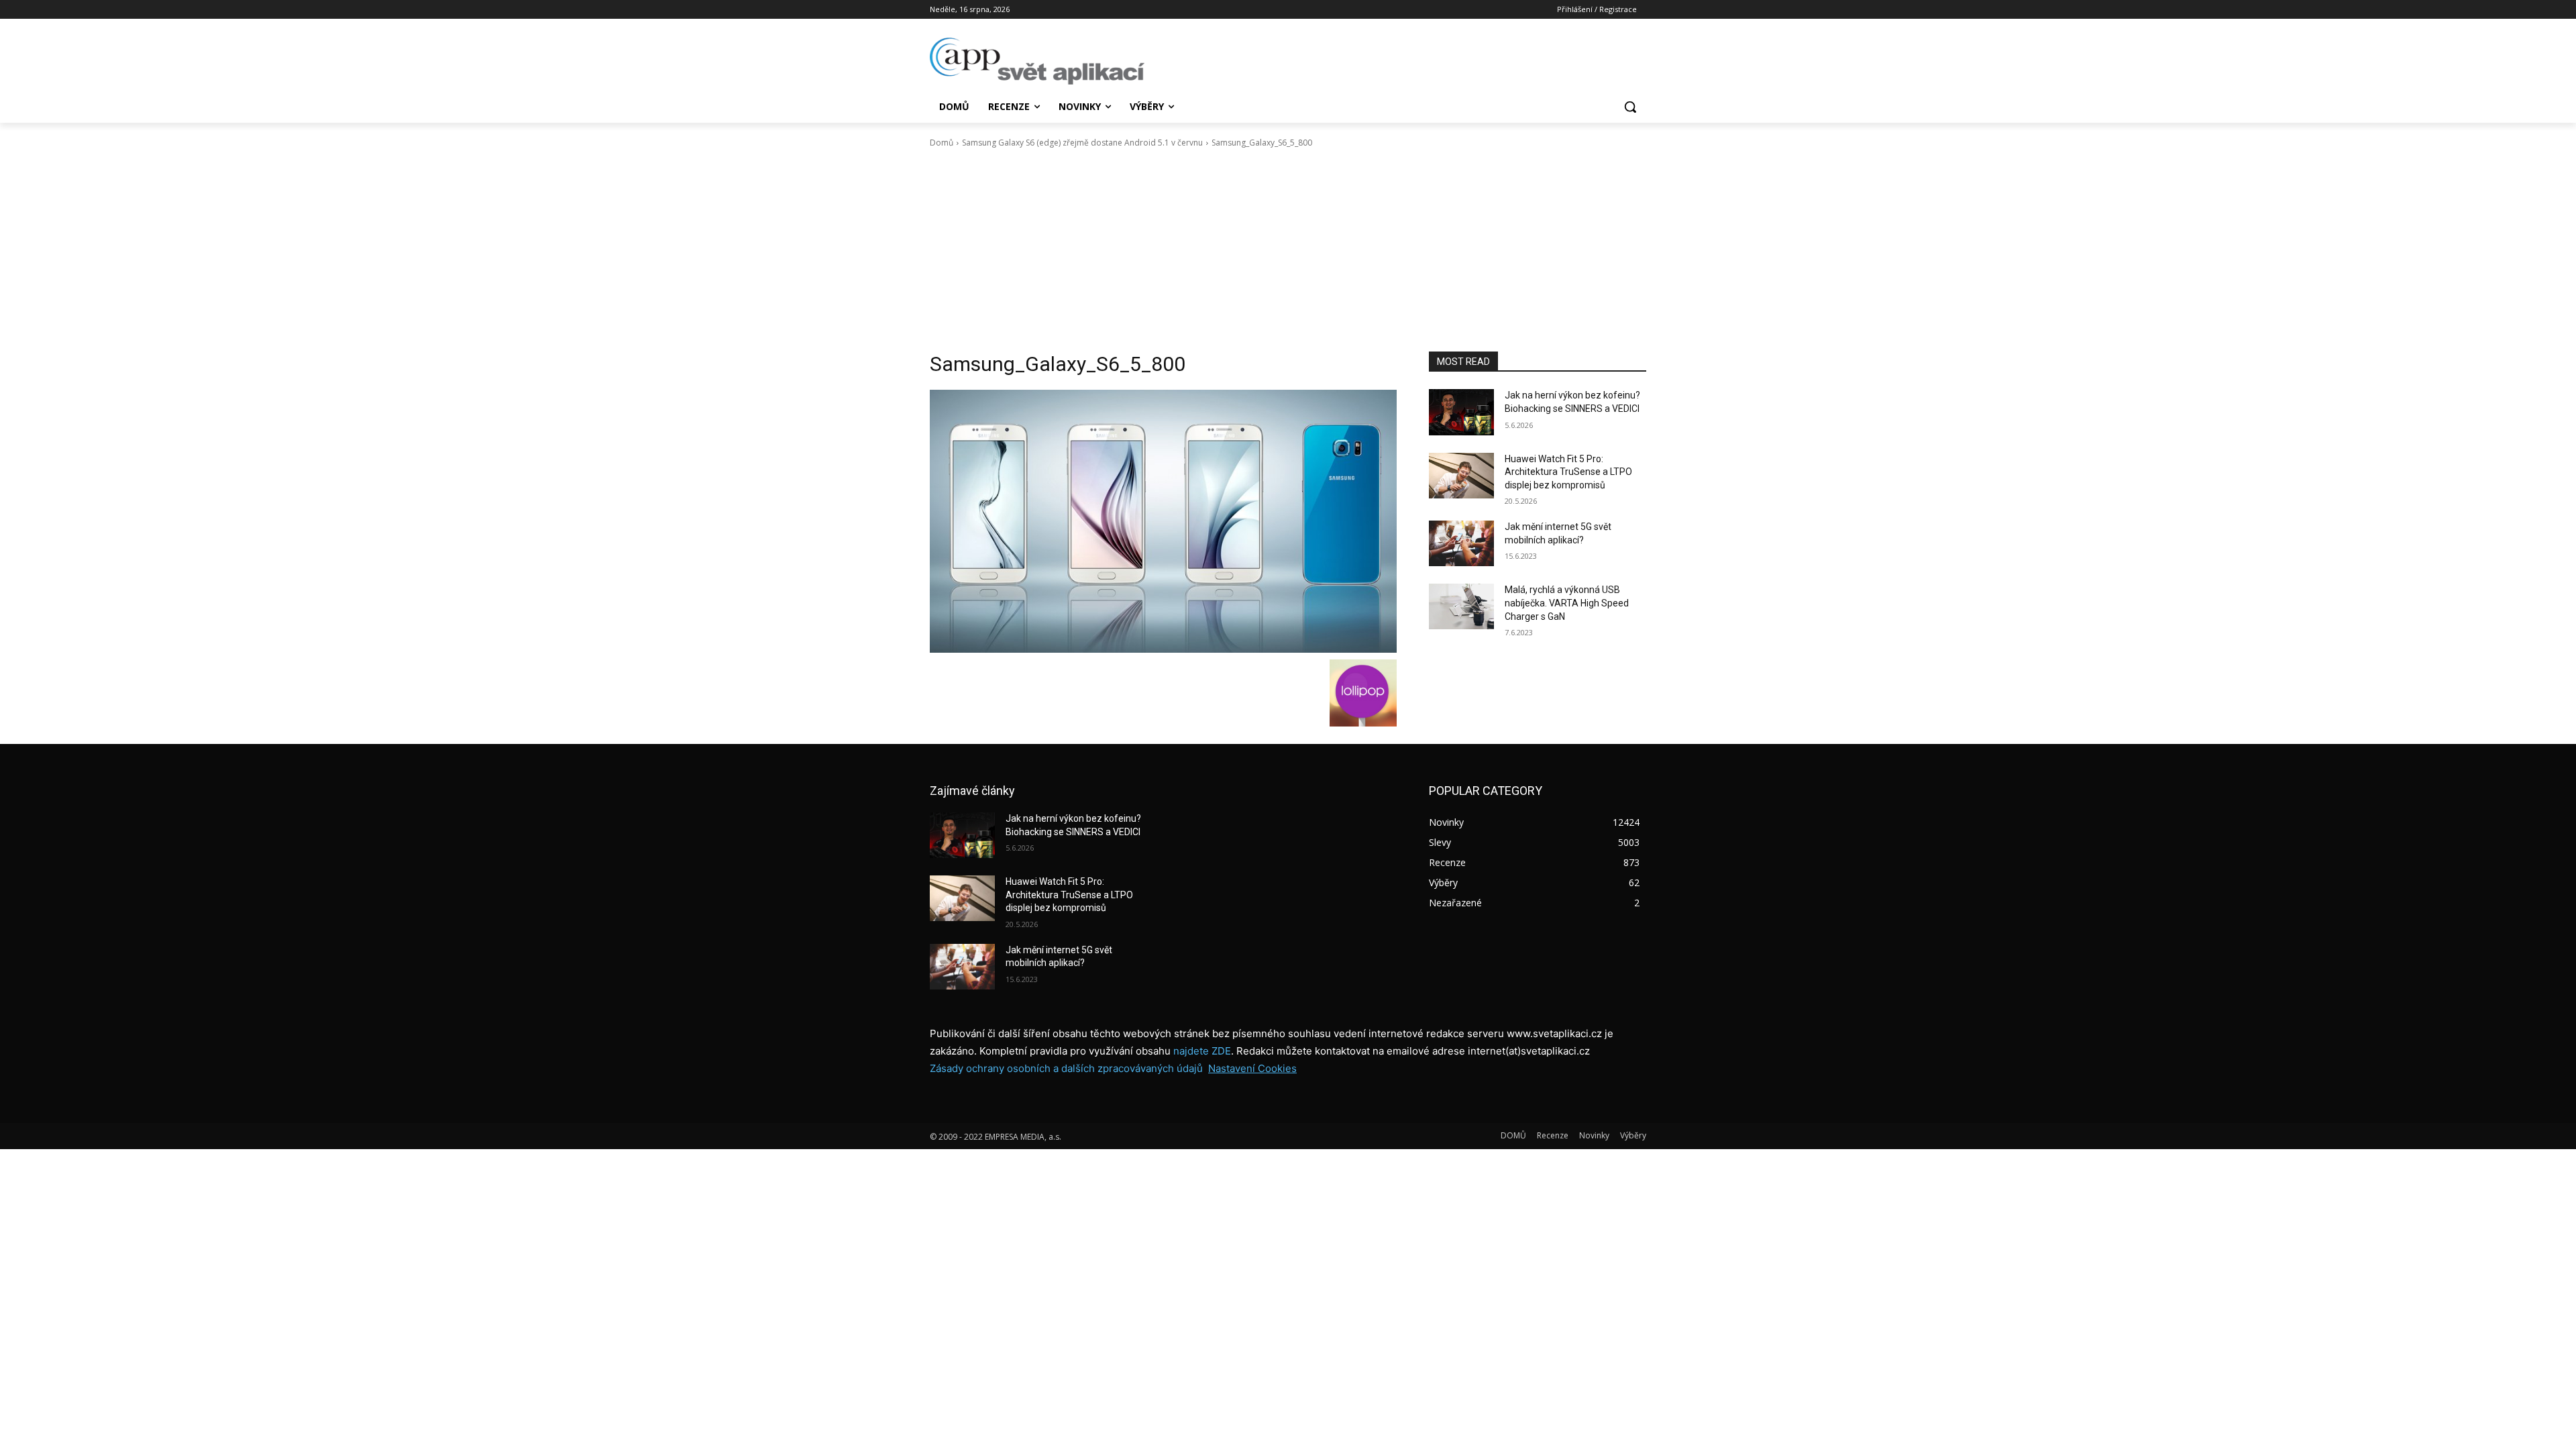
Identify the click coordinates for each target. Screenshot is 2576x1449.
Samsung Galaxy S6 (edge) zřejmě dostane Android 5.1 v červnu (1082, 143)
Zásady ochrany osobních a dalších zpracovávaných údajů (1066, 1068)
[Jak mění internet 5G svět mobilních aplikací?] (1461, 543)
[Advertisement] (1288, 250)
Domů (942, 143)
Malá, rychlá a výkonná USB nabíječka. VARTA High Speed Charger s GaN (1567, 603)
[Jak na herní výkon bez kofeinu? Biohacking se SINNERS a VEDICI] (1461, 412)
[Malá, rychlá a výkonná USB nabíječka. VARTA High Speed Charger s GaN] (1461, 606)
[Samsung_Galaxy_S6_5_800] (1163, 521)
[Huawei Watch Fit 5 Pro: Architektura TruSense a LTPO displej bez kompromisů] (1461, 476)
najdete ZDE (1202, 1051)
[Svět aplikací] (1037, 61)
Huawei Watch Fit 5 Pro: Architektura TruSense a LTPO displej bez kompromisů (1568, 472)
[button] (1630, 107)
